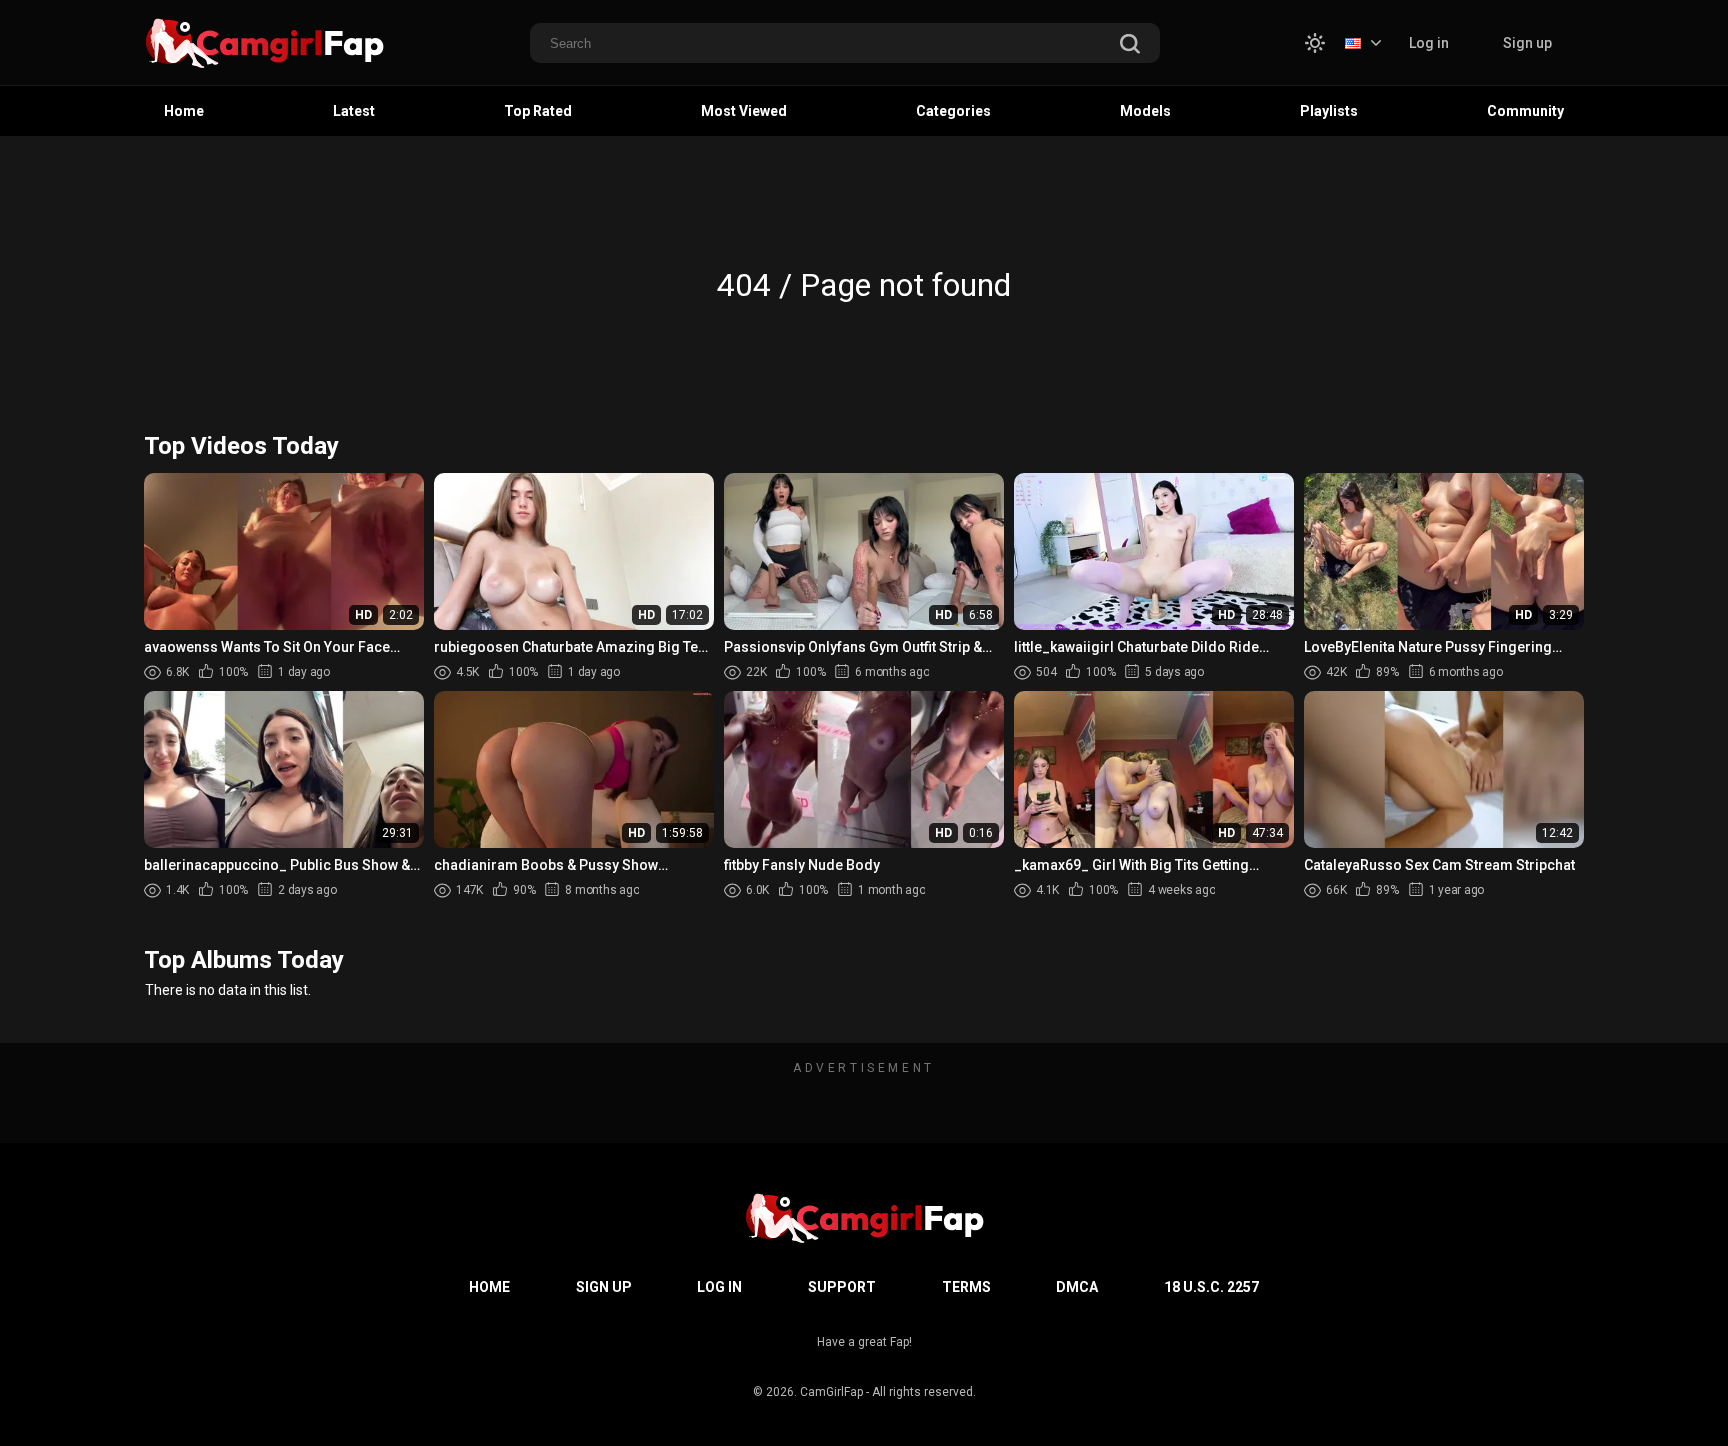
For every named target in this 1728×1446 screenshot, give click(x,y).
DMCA (1077, 1287)
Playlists (1329, 111)
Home (184, 111)
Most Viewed (744, 111)
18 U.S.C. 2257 (1211, 1287)
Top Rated (538, 111)
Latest (354, 111)
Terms (966, 1287)
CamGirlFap (831, 1392)
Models (1145, 111)
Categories (953, 111)
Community (1525, 111)
